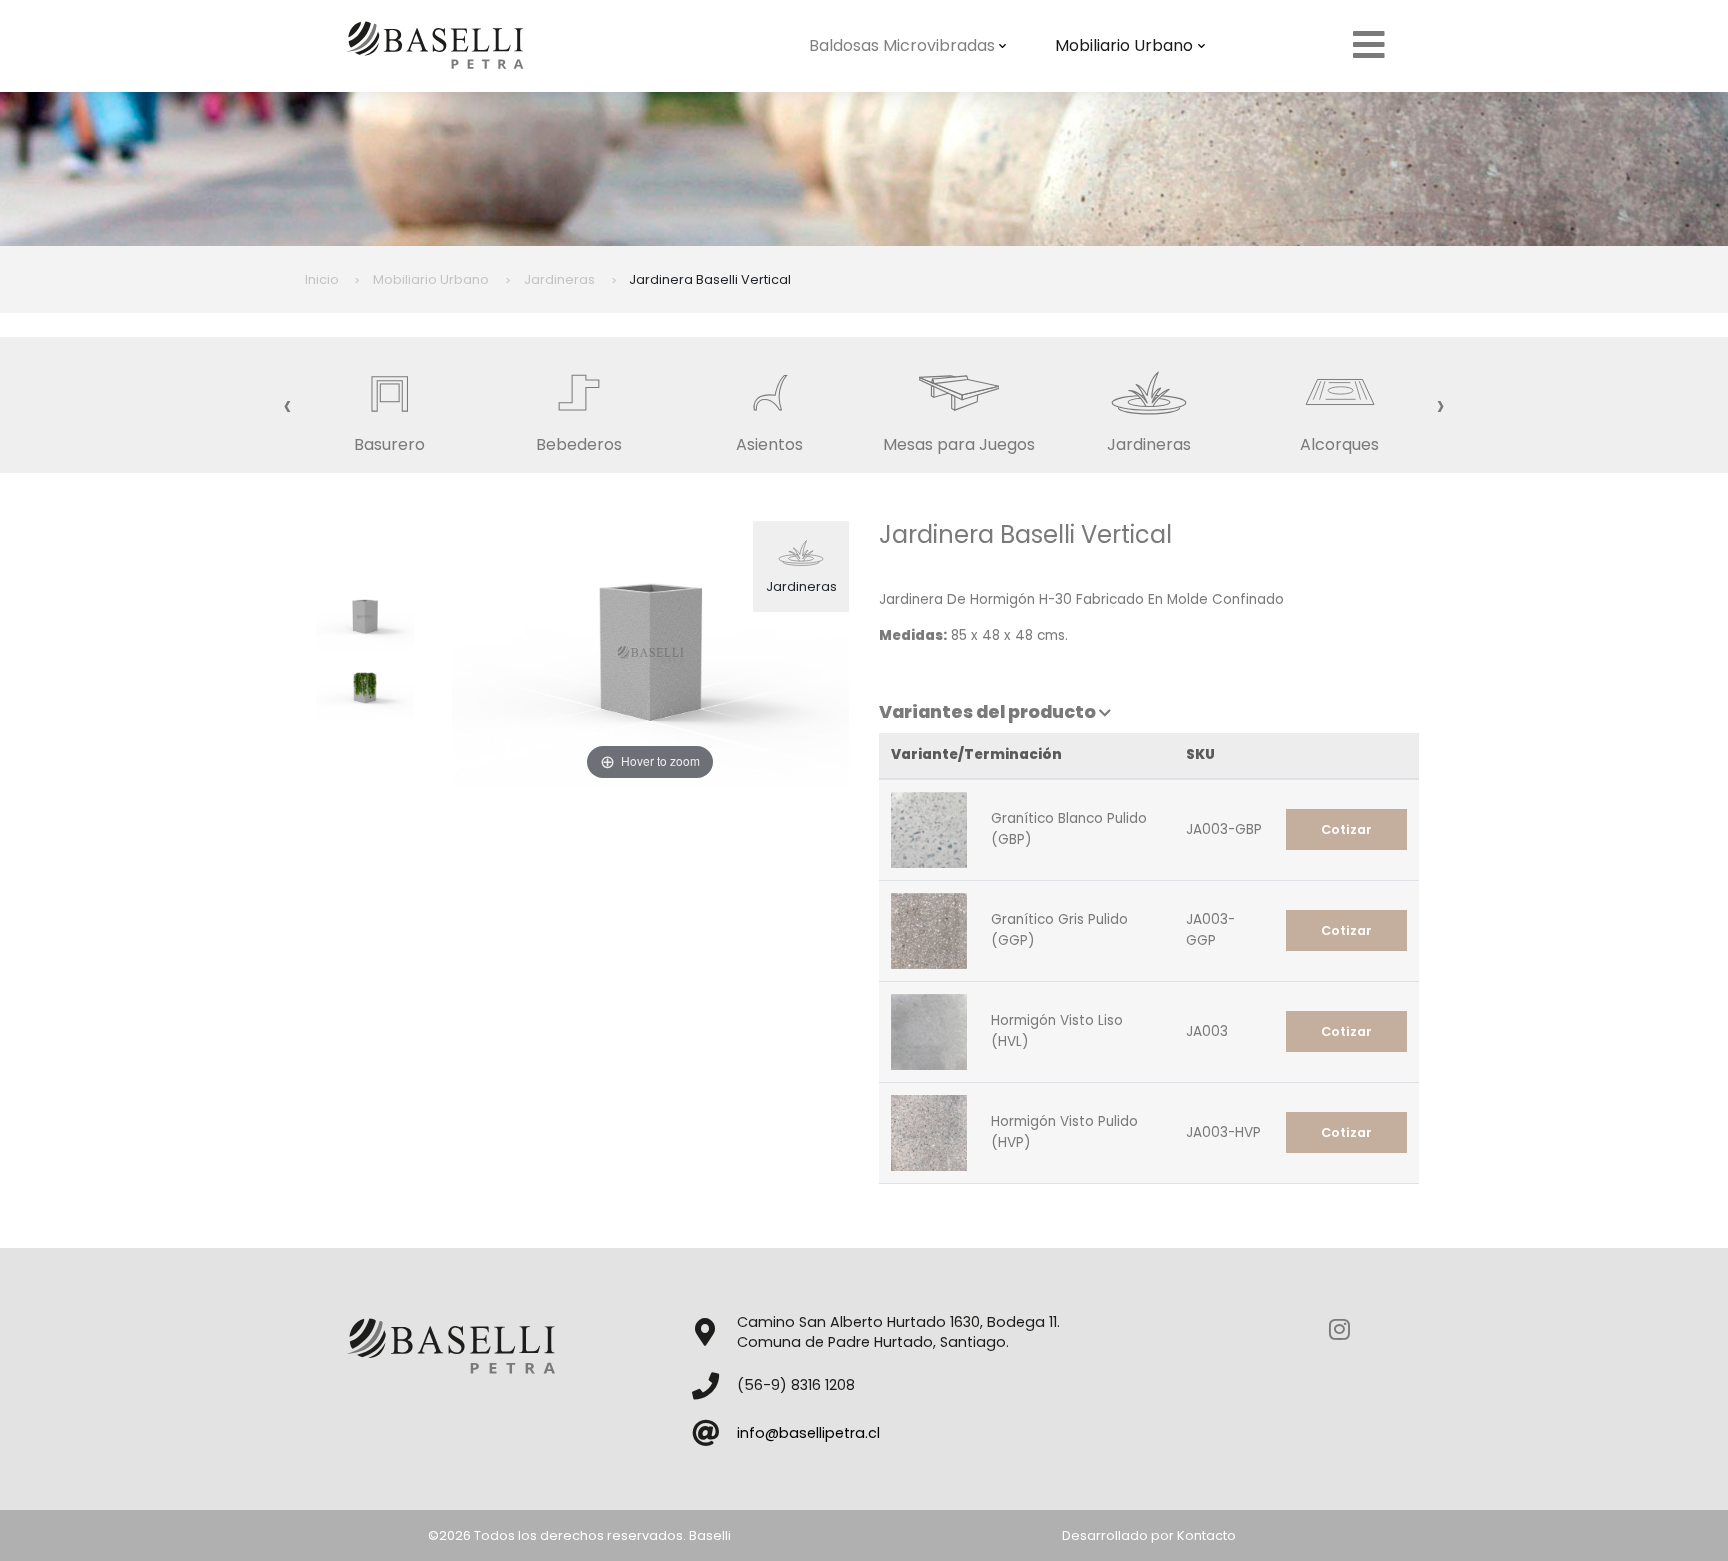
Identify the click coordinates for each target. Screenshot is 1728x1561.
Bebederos (579, 444)
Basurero (389, 444)
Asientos (769, 444)
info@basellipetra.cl (808, 1433)
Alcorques (1339, 444)
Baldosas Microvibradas (902, 45)
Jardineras (1149, 444)
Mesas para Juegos (959, 444)
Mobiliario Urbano (1124, 45)
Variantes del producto (989, 712)
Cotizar (1346, 829)
